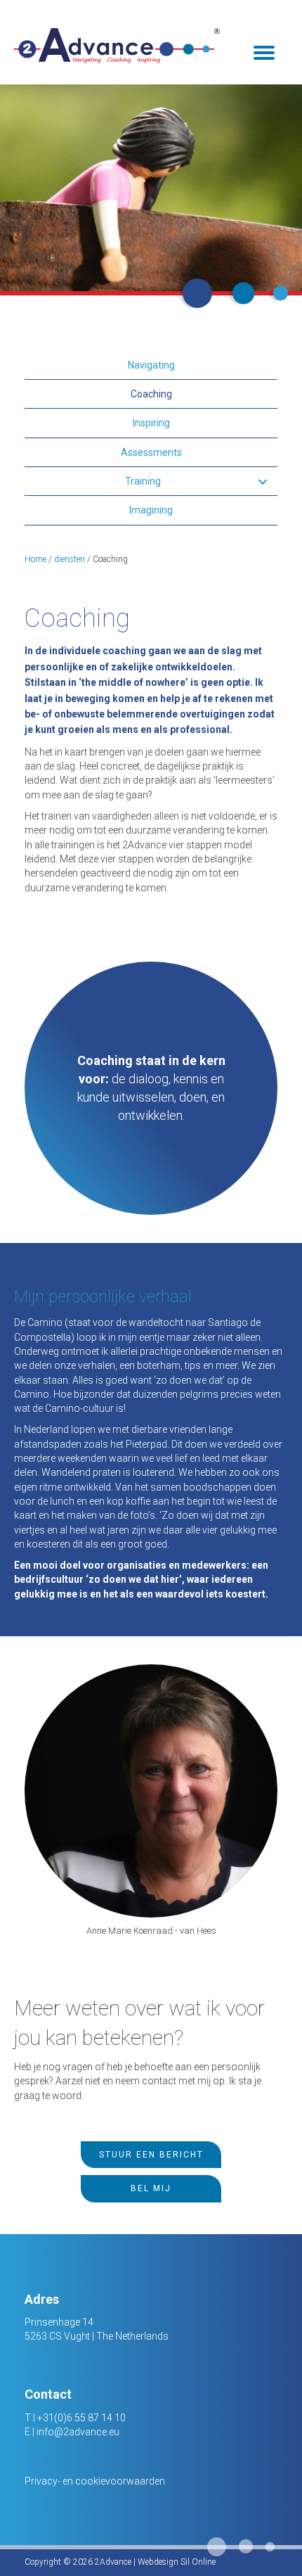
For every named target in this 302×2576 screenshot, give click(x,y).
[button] (262, 482)
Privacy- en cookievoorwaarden (95, 2481)
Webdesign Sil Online (177, 2562)
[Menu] (264, 53)
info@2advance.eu (78, 2432)
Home (35, 559)
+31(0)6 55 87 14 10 (81, 2418)
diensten (70, 559)
